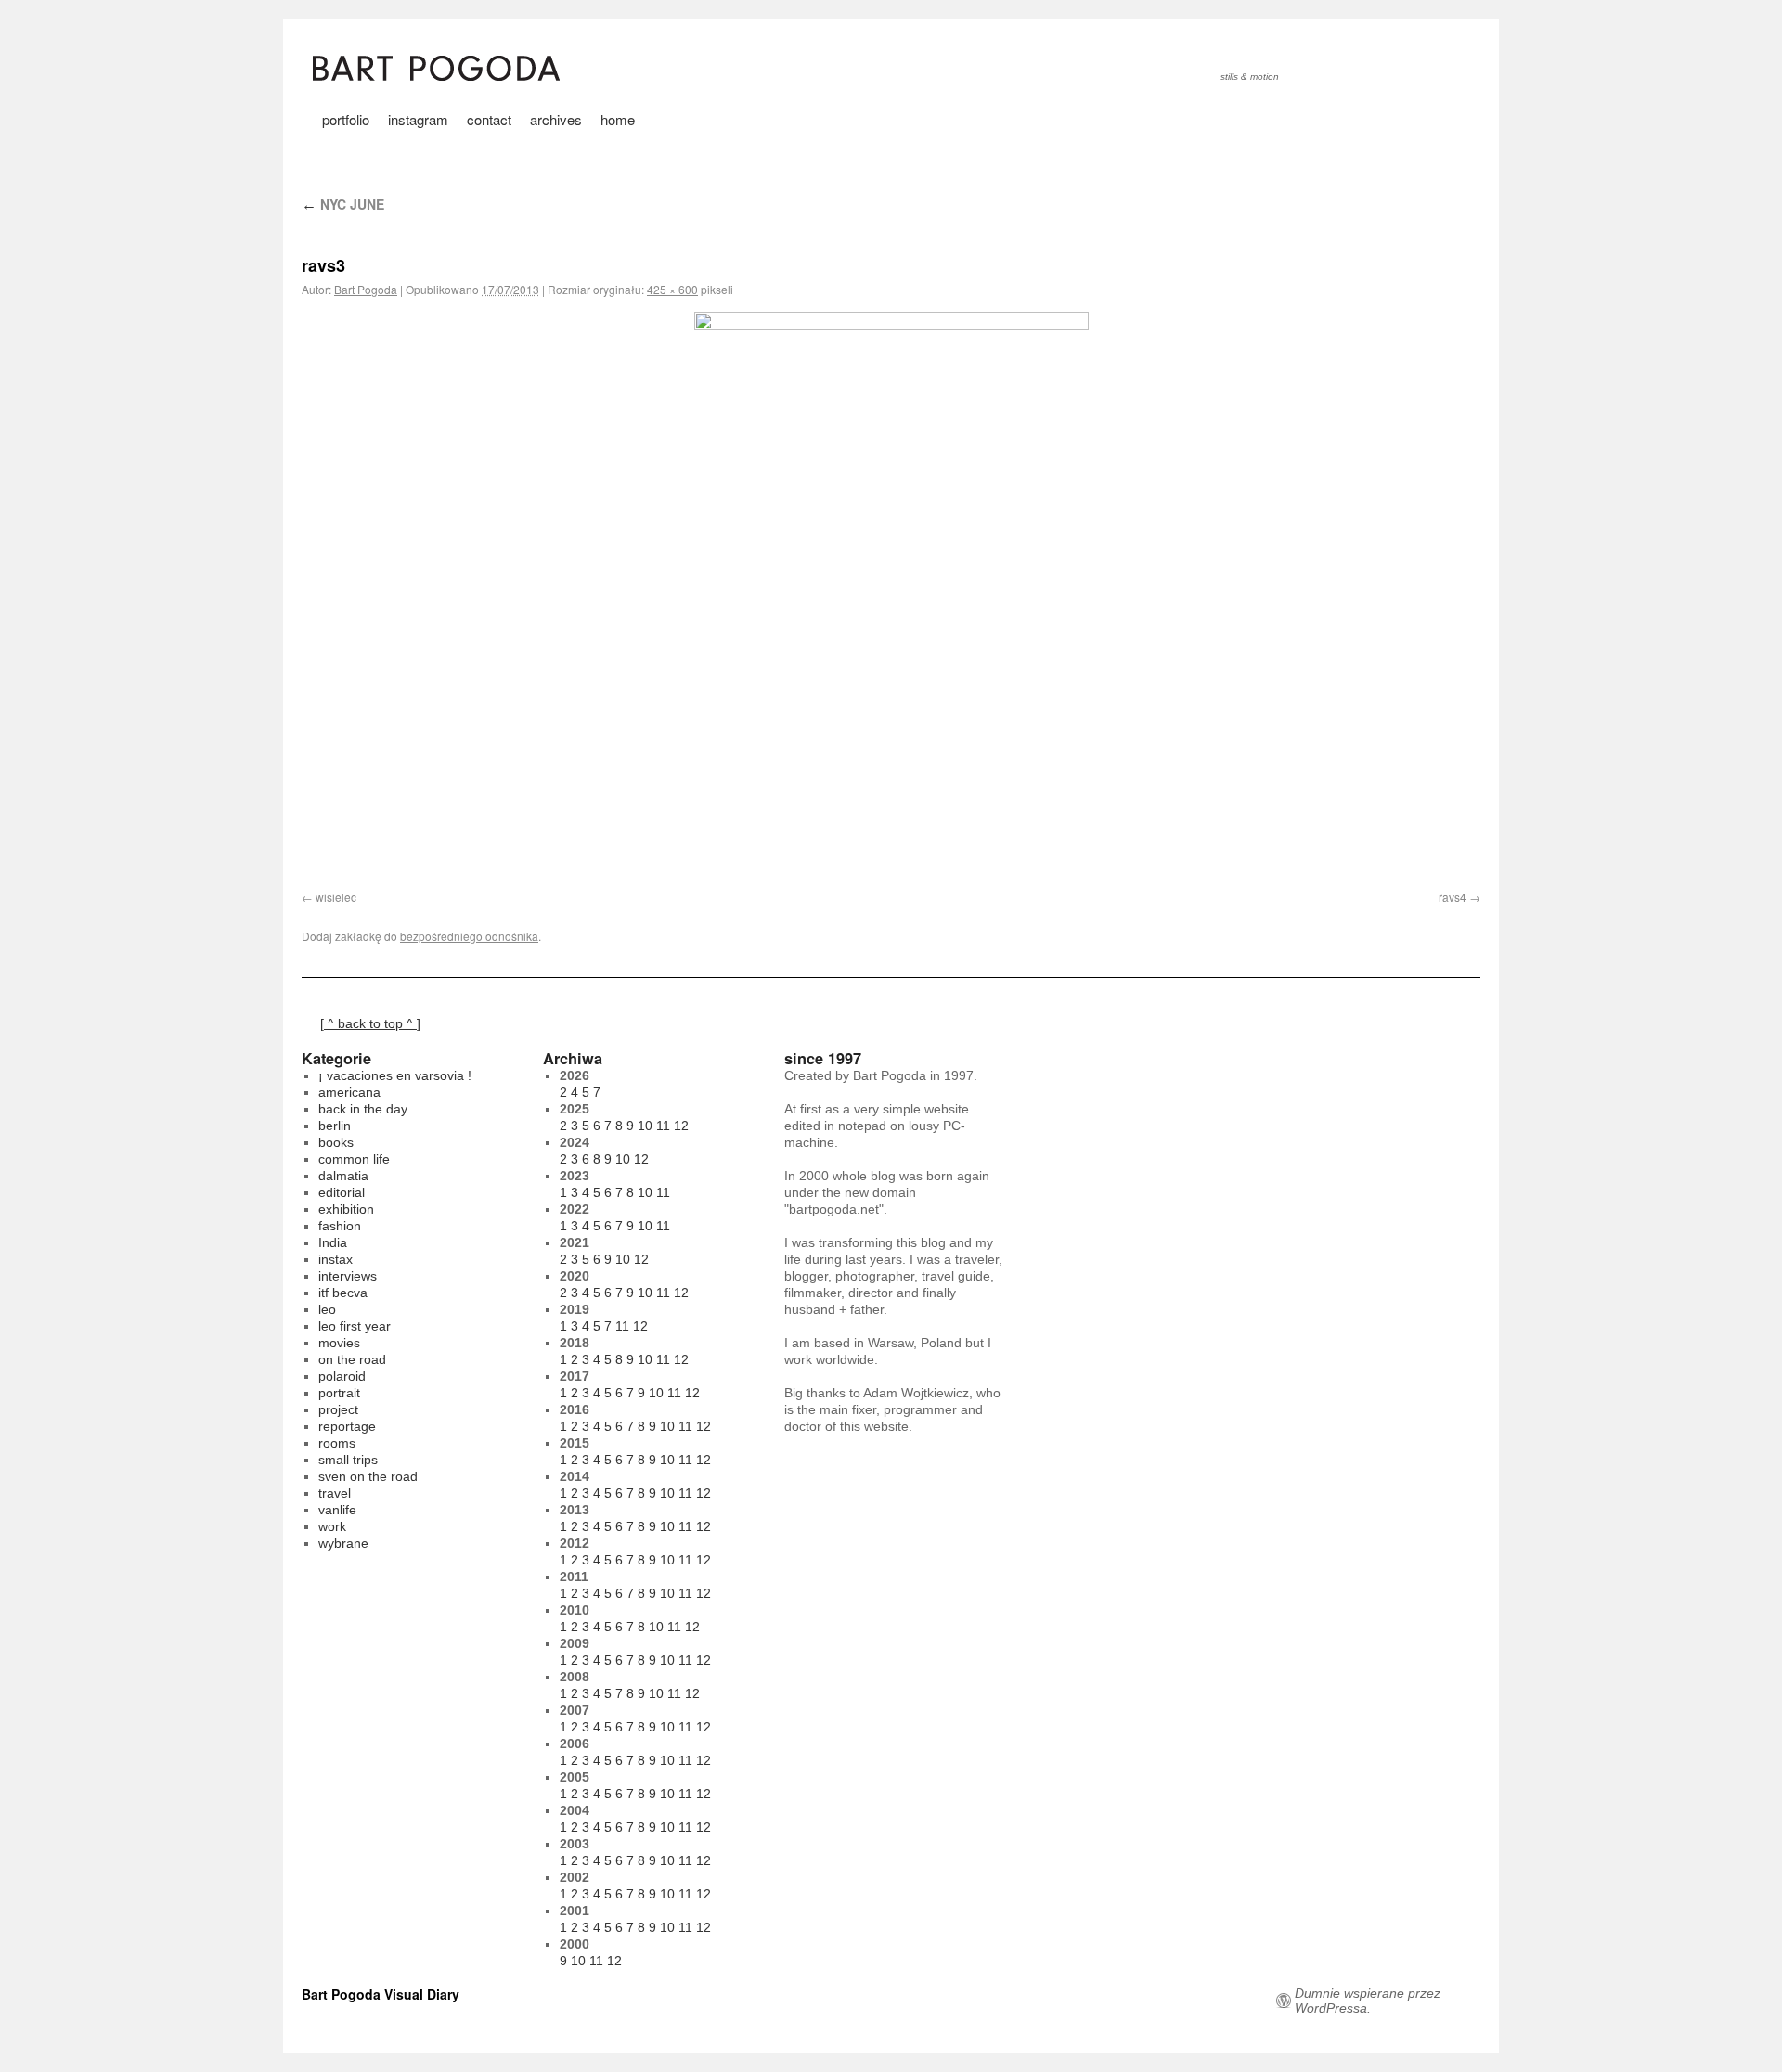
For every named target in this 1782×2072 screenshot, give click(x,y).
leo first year (355, 1326)
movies (339, 1343)
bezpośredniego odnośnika (469, 936)
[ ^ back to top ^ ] (370, 1023)
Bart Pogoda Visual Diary (381, 1994)
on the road (352, 1359)
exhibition (346, 1209)
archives (556, 119)
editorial (342, 1192)
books (336, 1142)
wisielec (336, 897)
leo (327, 1309)
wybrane (343, 1543)
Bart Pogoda (366, 289)
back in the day (363, 1109)
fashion (340, 1226)
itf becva (343, 1293)
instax (336, 1259)
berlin (335, 1126)
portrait (339, 1393)
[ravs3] (891, 590)
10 (645, 1126)
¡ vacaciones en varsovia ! (395, 1075)
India (333, 1242)
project (338, 1409)
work (332, 1526)
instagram (418, 119)
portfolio (346, 119)
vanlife (337, 1510)
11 (663, 1126)
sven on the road (368, 1476)
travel (335, 1493)
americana (349, 1092)
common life (354, 1159)
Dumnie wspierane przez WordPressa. (1368, 2001)
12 (681, 1126)
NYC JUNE (343, 204)
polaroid (342, 1376)
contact (489, 119)
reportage (347, 1426)
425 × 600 (672, 289)
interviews (348, 1276)
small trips (348, 1460)
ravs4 (1453, 897)
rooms (337, 1443)
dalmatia (343, 1176)
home (618, 119)
